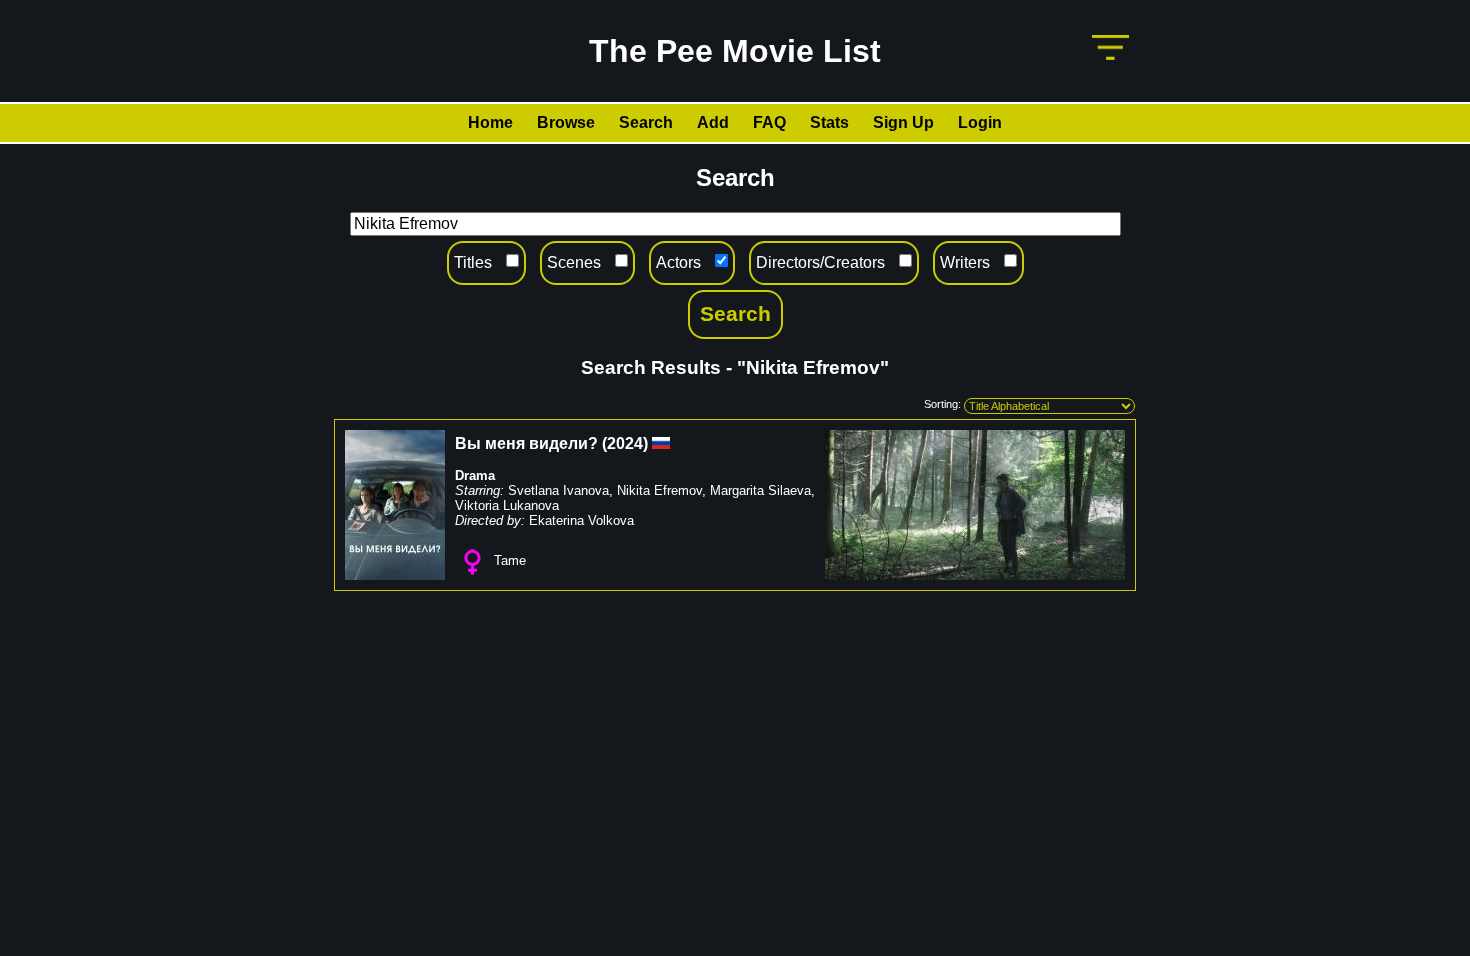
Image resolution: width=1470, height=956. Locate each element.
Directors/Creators (820, 262)
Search (646, 122)
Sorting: (942, 404)
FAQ (769, 122)
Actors (678, 262)
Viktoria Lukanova (507, 505)
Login (980, 122)
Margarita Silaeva (760, 490)
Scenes (574, 262)
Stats (829, 122)
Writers (965, 262)
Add (713, 122)
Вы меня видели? (526, 443)
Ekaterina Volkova (581, 520)
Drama (475, 475)
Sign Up (903, 122)
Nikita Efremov (659, 490)
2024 (625, 443)
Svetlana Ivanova (558, 490)
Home (490, 122)
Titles (473, 262)
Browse (566, 122)
